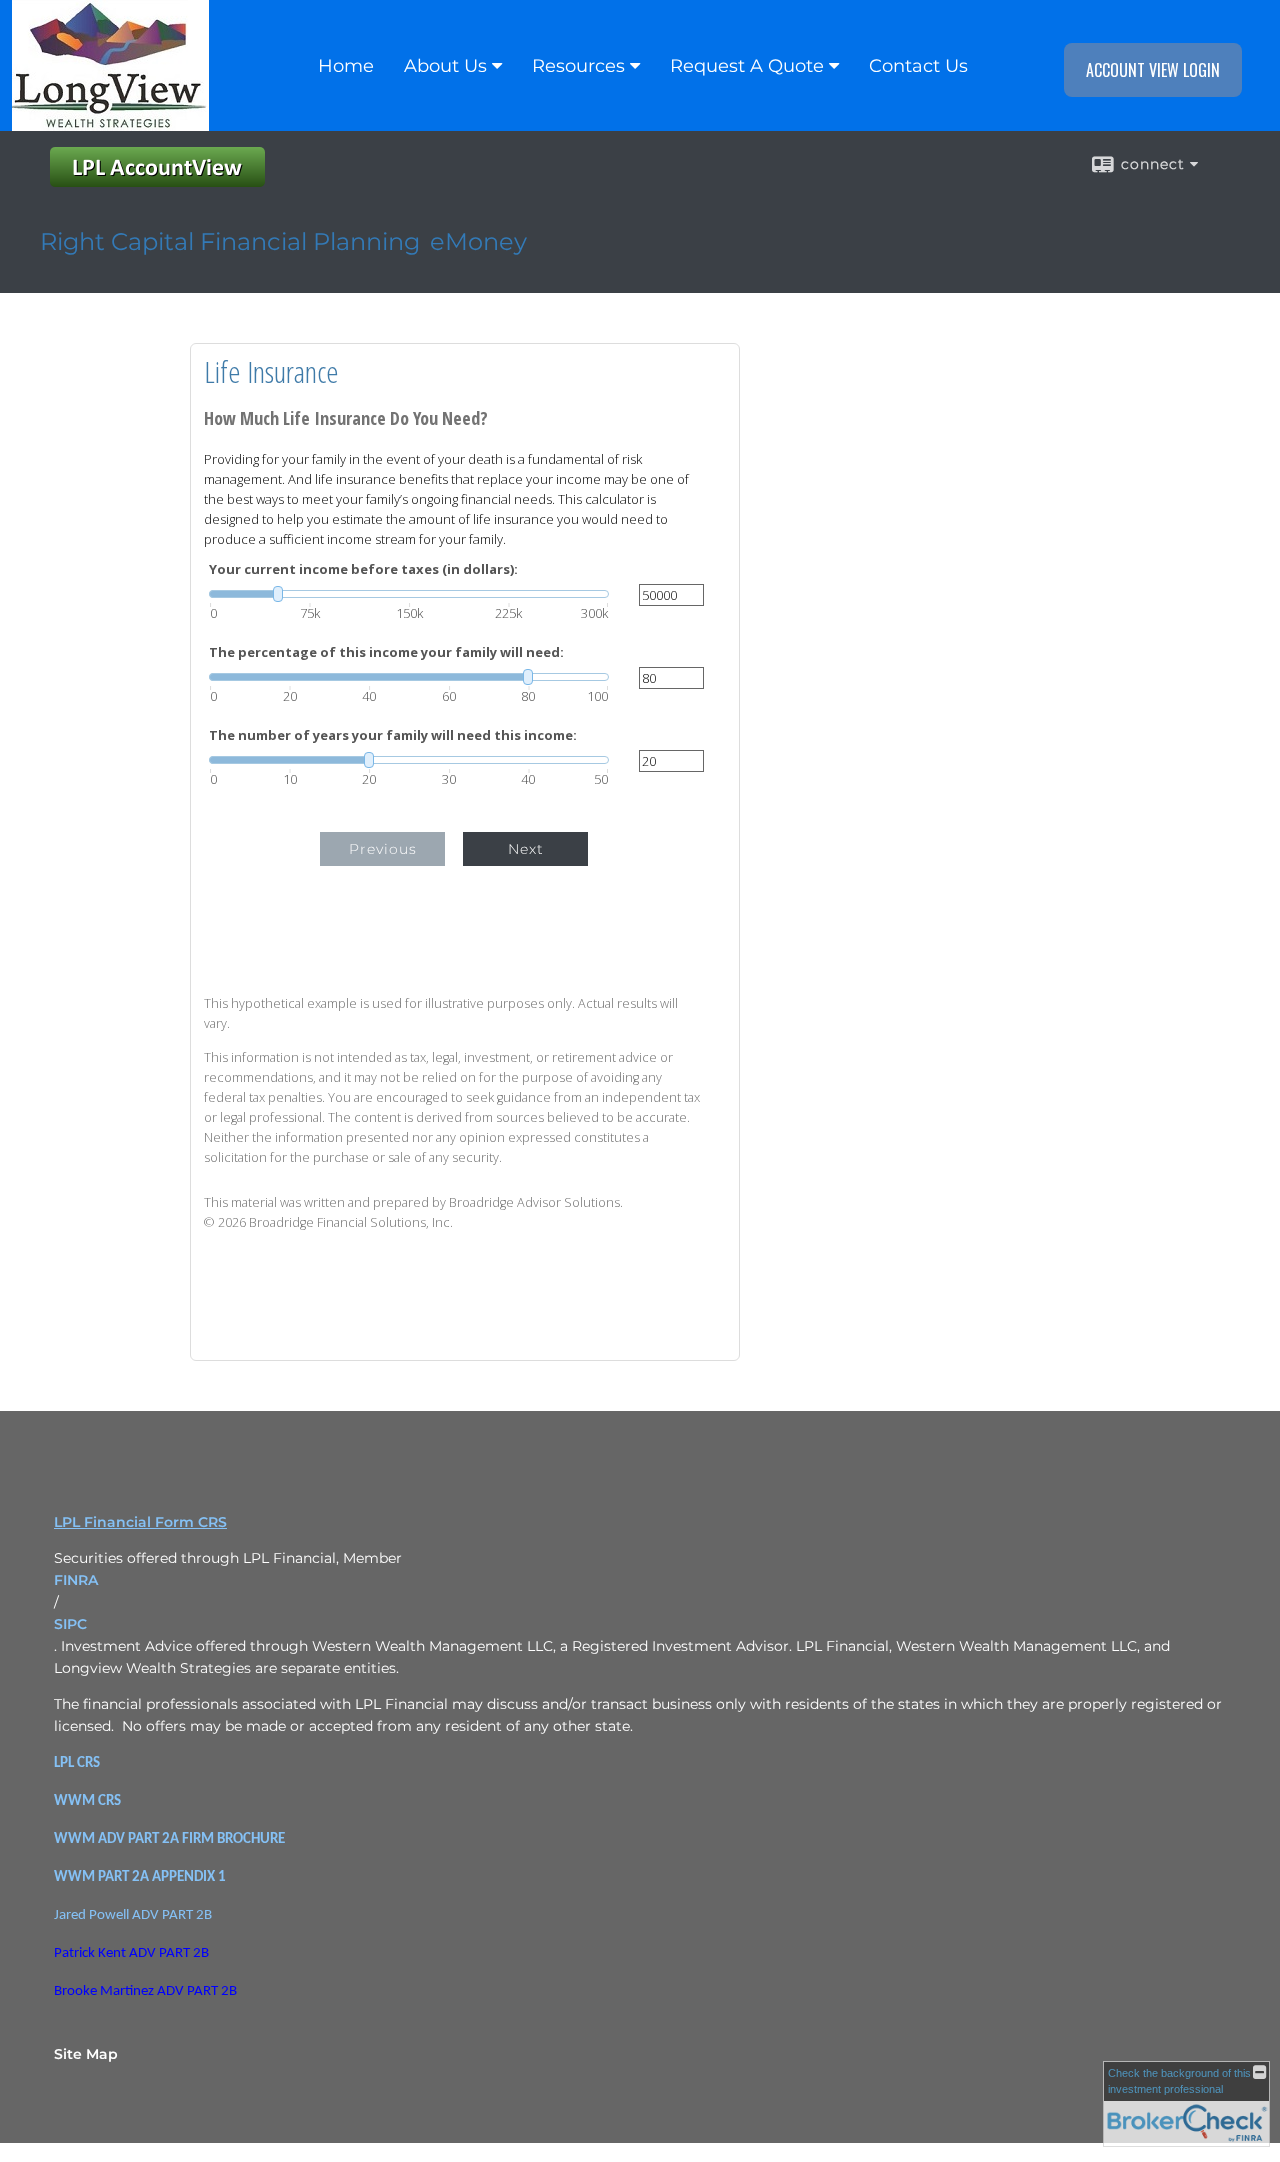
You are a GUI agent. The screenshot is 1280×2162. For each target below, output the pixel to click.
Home (346, 66)
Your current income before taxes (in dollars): (363, 569)
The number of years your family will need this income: (393, 735)
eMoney (478, 241)
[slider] (409, 594)
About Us (445, 66)
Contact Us (918, 66)
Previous (383, 849)
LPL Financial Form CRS (140, 1522)
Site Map (86, 2054)
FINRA (76, 1580)
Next (526, 849)
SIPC (70, 1624)
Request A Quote (747, 66)
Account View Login (1153, 70)
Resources (578, 66)
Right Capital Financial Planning (230, 241)
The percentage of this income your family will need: (386, 652)
